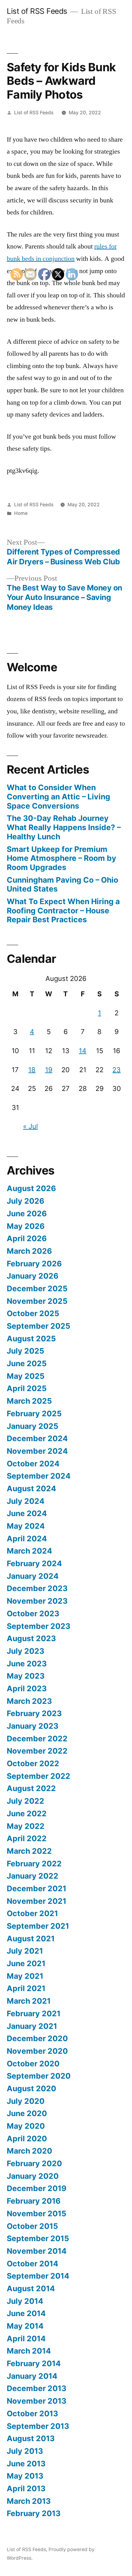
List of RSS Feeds (37, 11)
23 (116, 1070)
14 (83, 1051)
